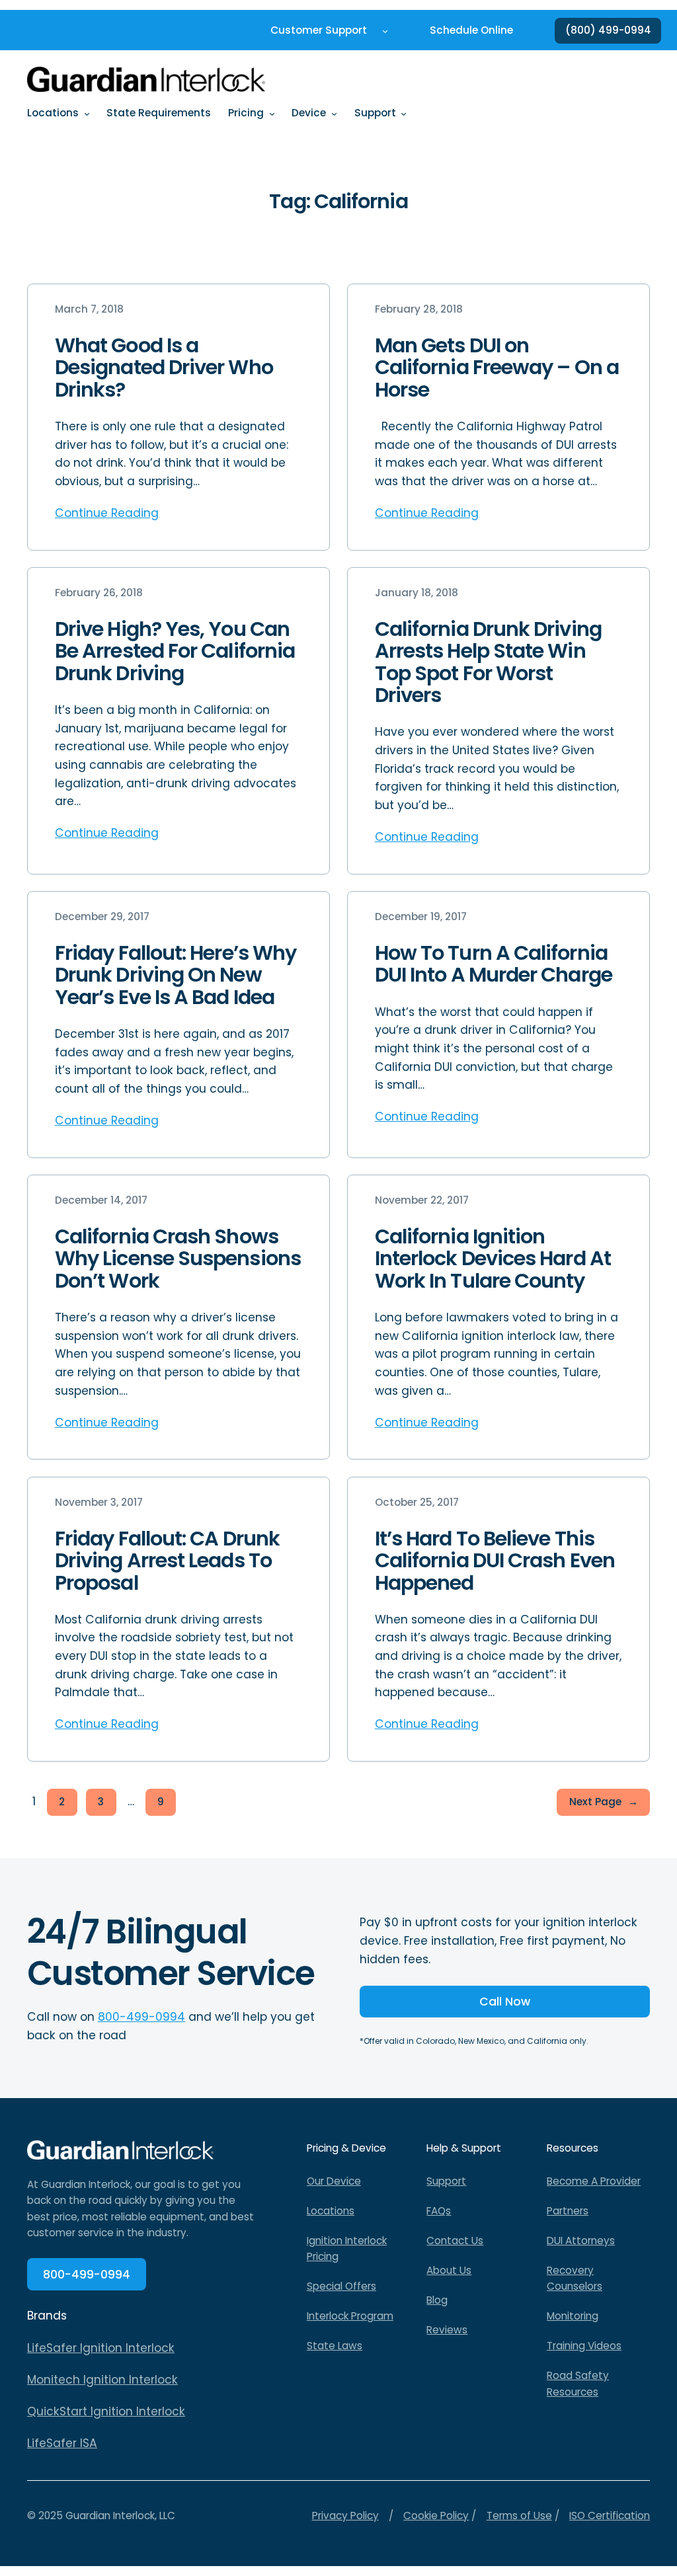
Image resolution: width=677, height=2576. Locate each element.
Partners (568, 2211)
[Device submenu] (334, 113)
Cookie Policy (436, 2516)
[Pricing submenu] (272, 113)
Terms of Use (519, 2516)
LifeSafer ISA (62, 2443)
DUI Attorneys (581, 2241)
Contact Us (455, 2241)
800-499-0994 (141, 2017)
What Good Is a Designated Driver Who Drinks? (164, 368)
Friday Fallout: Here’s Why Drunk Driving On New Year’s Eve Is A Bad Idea (176, 975)
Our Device (334, 2181)
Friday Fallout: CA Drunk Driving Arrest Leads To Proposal (167, 1561)
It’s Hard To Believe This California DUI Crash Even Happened (495, 1561)
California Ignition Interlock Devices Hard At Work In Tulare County (493, 1259)
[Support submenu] (404, 113)
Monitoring (573, 2316)
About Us (449, 2270)
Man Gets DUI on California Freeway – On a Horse (497, 368)
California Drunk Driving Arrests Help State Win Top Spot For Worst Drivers (488, 662)
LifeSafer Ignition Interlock (101, 2348)
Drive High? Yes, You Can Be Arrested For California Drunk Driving (175, 651)
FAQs (439, 2211)
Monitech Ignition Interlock (102, 2380)
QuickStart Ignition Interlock (106, 2411)
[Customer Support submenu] (385, 31)
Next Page (604, 1802)
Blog (437, 2300)
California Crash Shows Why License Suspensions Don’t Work (178, 1259)
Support (446, 2181)
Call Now (505, 2002)
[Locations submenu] (87, 113)
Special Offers (341, 2286)
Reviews (447, 2330)
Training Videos (584, 2346)
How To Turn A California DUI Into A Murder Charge (494, 964)
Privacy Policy (345, 2516)
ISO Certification (610, 2516)
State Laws (335, 2346)
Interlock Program (350, 2316)
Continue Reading (107, 513)
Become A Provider (594, 2181)
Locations (331, 2211)
